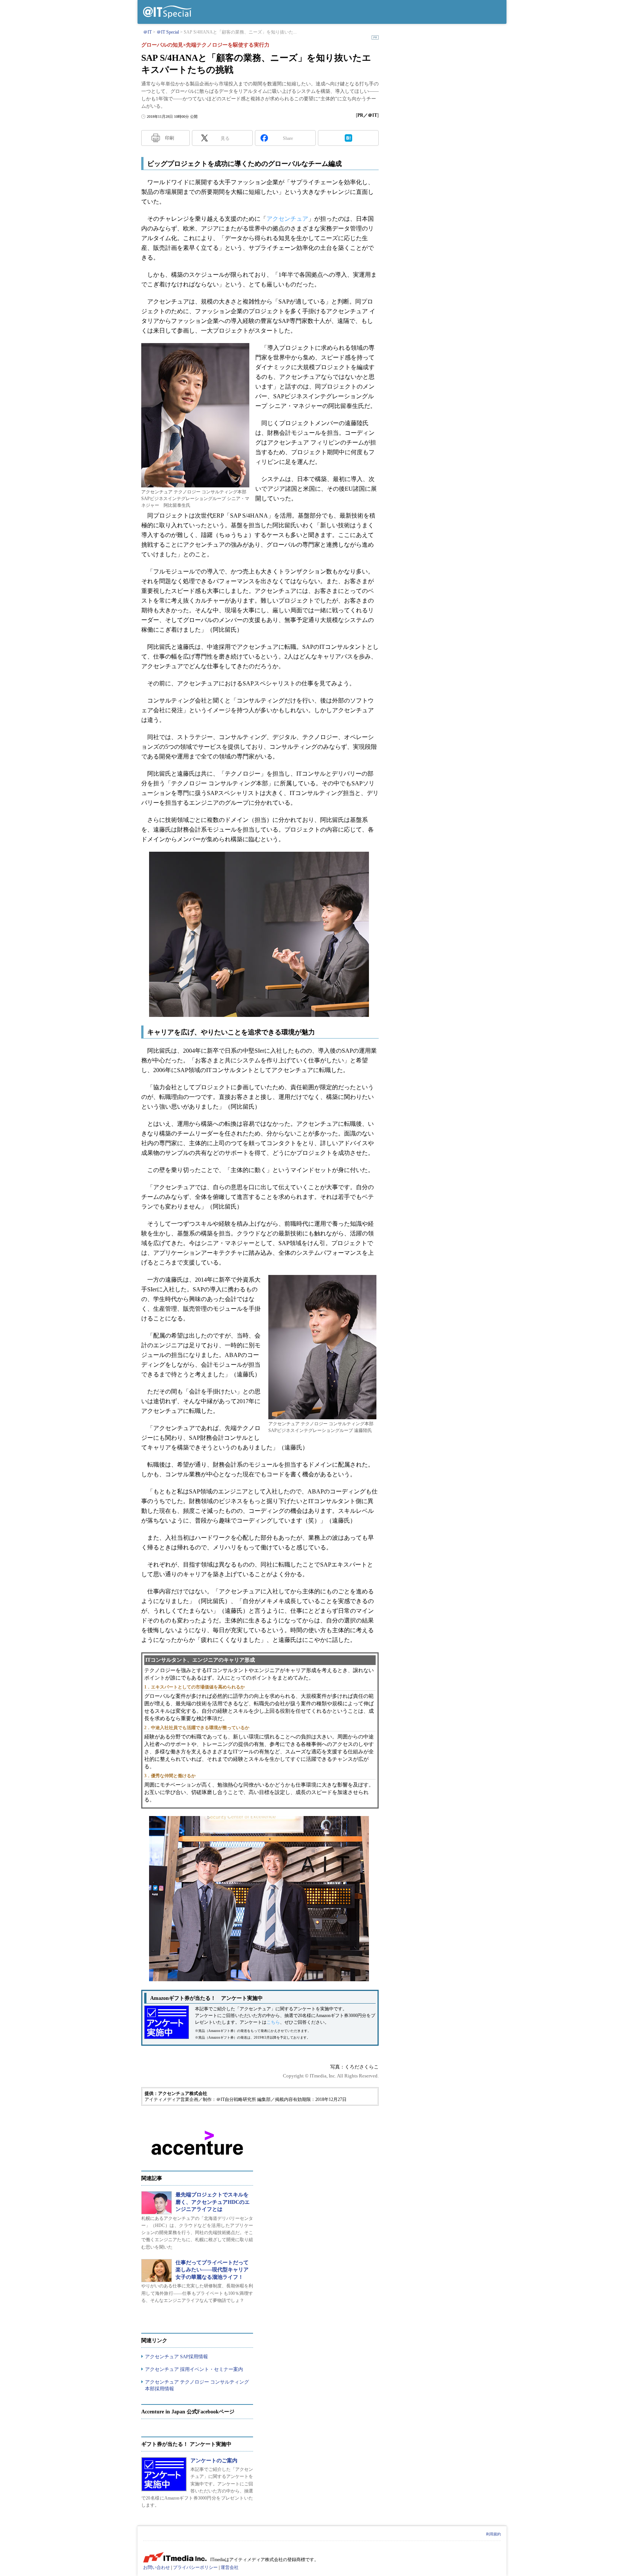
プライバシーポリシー (195, 2567)
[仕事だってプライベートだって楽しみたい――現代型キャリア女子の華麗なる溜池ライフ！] (157, 2271)
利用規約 (493, 2534)
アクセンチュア (287, 219)
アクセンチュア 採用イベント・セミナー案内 (194, 2369)
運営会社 (230, 2567)
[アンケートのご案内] (164, 2474)
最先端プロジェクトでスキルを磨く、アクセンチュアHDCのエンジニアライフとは (213, 2202)
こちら (273, 2022)
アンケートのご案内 (214, 2461)
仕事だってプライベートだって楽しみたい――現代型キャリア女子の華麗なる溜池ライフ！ (212, 2270)
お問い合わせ (157, 2567)
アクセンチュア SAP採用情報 (176, 2357)
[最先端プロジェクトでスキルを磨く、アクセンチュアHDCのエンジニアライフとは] (157, 2203)
